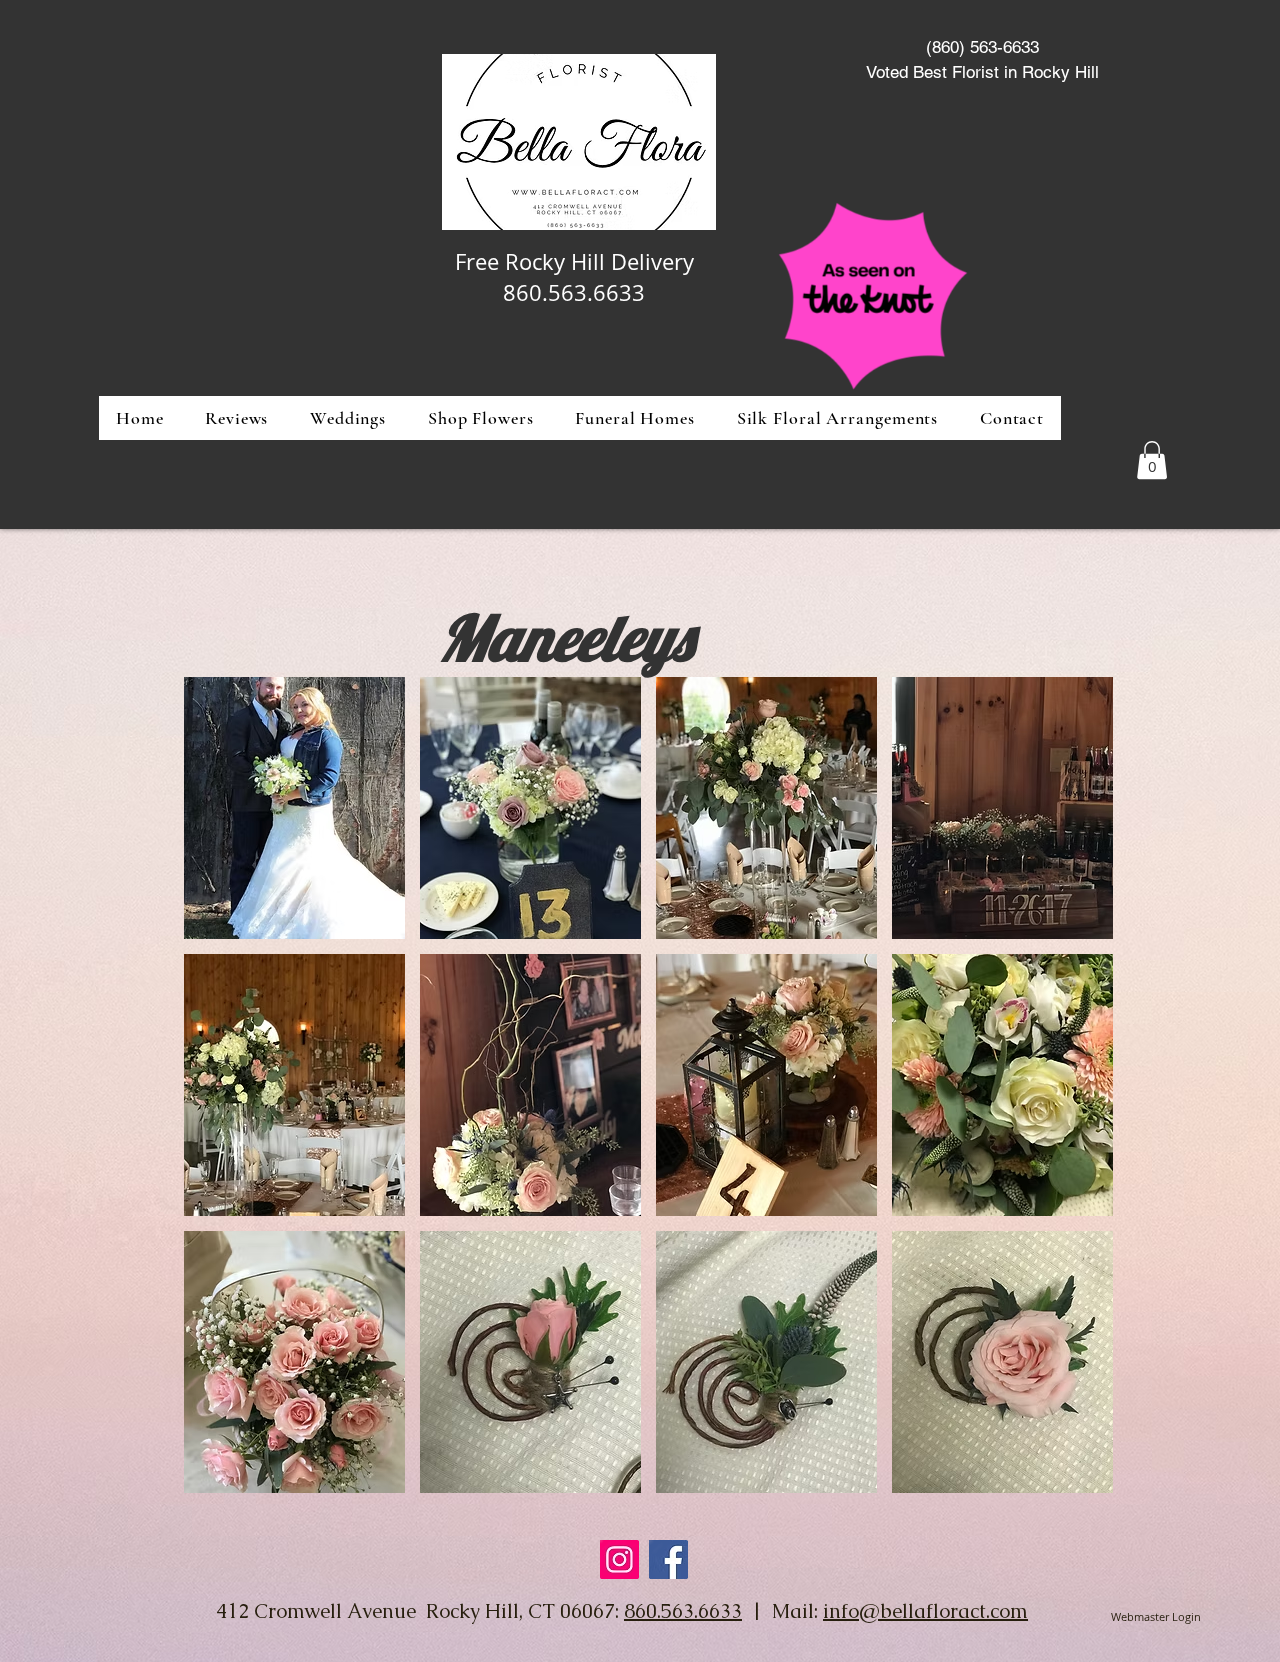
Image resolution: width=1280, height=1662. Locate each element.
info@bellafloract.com (925, 1611)
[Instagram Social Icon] (619, 1559)
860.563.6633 (683, 1611)
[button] (480, 418)
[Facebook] (668, 1559)
